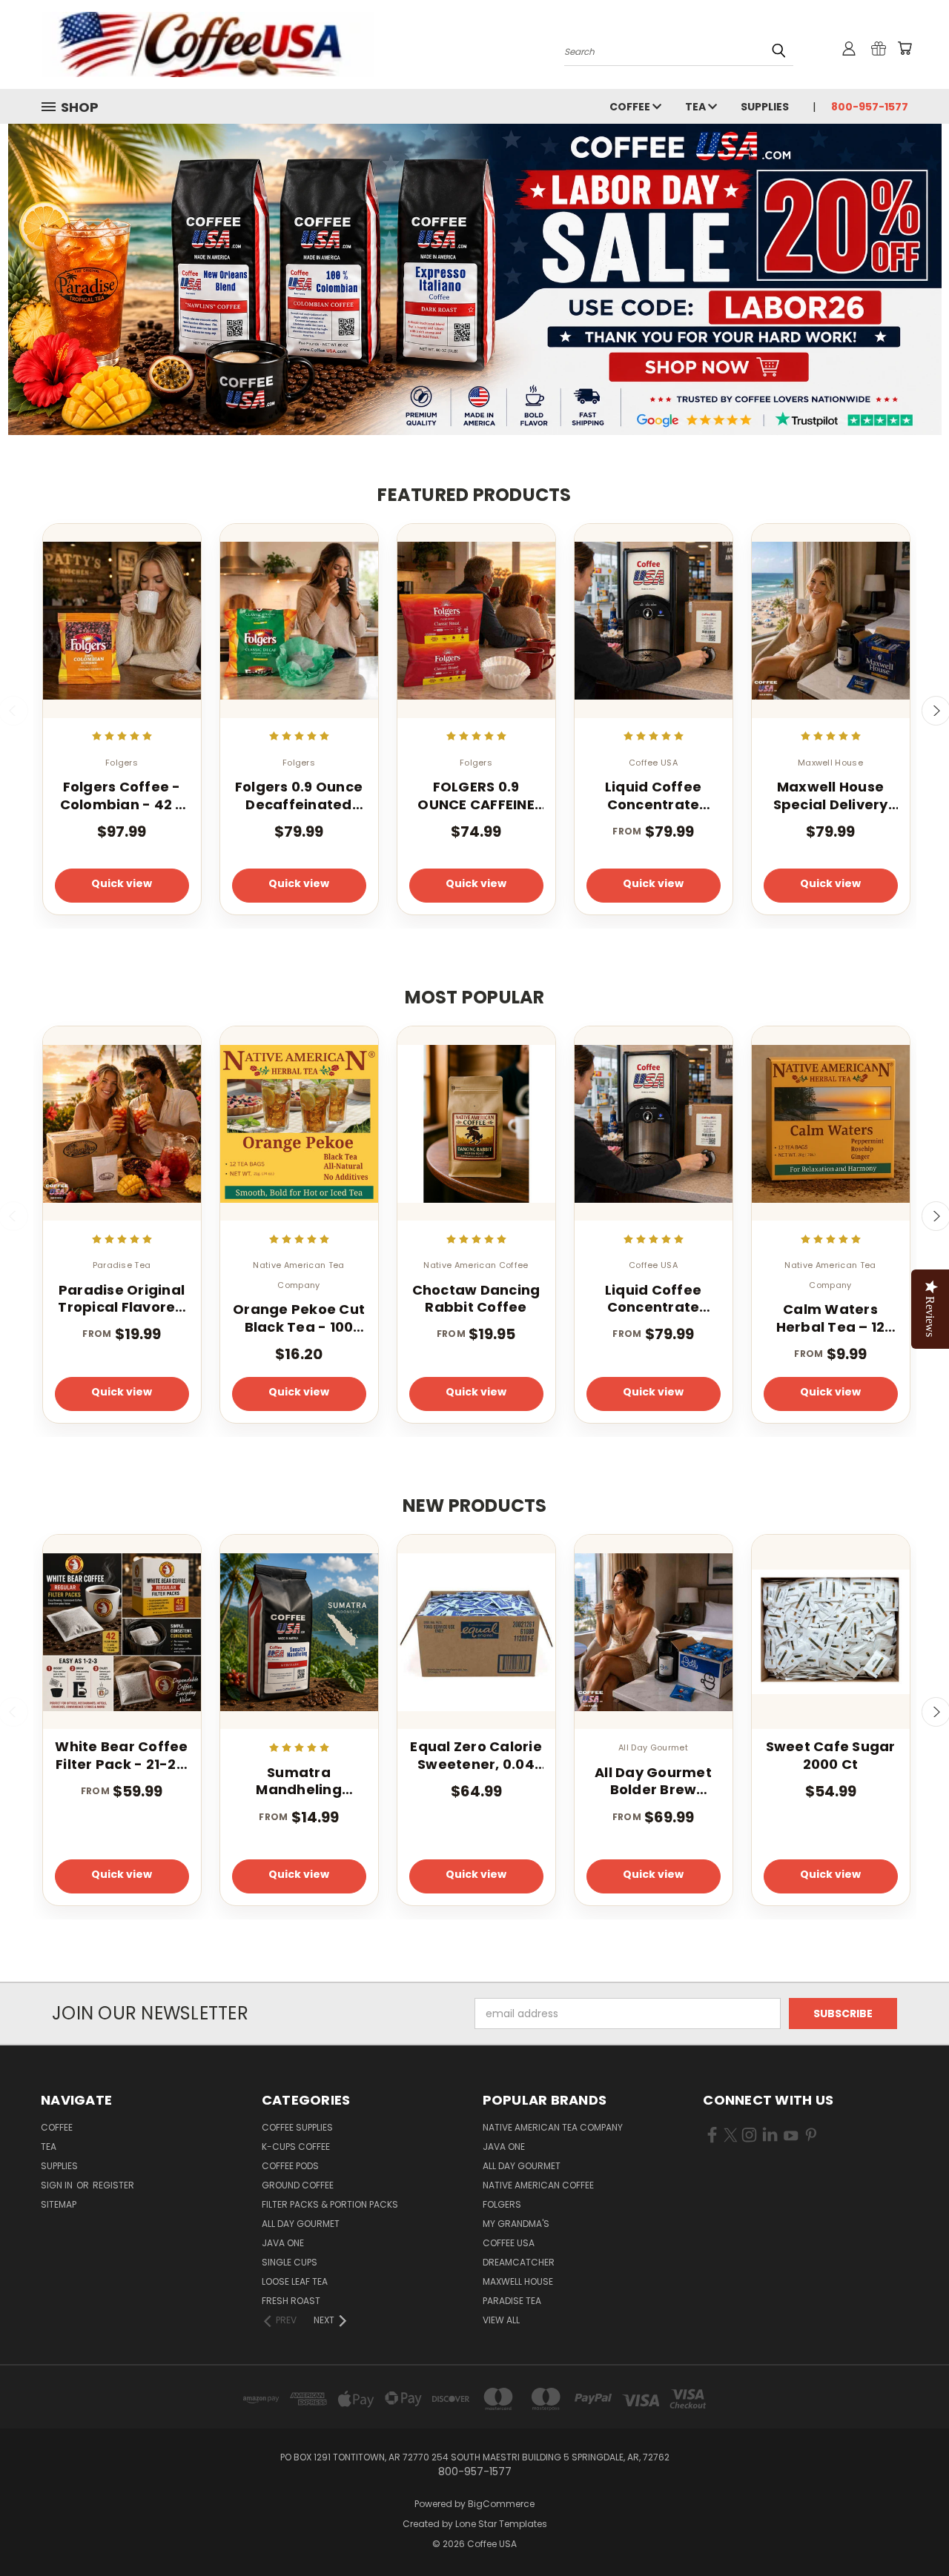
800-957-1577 (870, 107)
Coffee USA (509, 2243)
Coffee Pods (290, 2166)
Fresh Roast (291, 2301)
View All (501, 2320)
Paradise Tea (512, 2301)
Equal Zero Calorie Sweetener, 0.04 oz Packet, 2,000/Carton (476, 1755)
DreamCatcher (519, 2262)
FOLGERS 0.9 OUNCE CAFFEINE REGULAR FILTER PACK (476, 796)
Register (113, 2185)
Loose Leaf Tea (295, 2281)
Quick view (122, 883)
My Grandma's (516, 2224)
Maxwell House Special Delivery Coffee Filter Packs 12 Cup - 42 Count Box (830, 796)
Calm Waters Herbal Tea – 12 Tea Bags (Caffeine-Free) (831, 1318)
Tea (697, 107)
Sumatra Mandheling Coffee (299, 1781)
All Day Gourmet (301, 2224)
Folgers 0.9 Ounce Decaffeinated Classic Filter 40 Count (299, 796)
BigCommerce (501, 2504)
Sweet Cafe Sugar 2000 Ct (831, 1755)
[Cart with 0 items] (905, 48)
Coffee (631, 107)
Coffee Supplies (297, 2127)
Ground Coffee (298, 2185)
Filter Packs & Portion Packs (330, 2204)
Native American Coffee (538, 2185)
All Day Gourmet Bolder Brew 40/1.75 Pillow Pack (653, 1781)
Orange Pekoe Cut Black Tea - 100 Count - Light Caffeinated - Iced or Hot (299, 1318)
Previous (910, 2530)
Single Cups (290, 2262)
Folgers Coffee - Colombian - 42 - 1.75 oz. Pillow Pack (122, 796)
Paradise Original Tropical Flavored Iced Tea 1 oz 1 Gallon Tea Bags (121, 1299)
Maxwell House (518, 2281)
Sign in (58, 2185)
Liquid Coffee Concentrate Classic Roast (653, 796)
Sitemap (59, 2204)
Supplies (765, 107)
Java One (283, 2243)
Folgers (502, 2204)
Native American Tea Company (553, 2127)
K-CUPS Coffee (296, 2147)
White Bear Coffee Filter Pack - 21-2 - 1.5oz (121, 1755)
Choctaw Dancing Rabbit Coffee (476, 1299)
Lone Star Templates (501, 2524)
